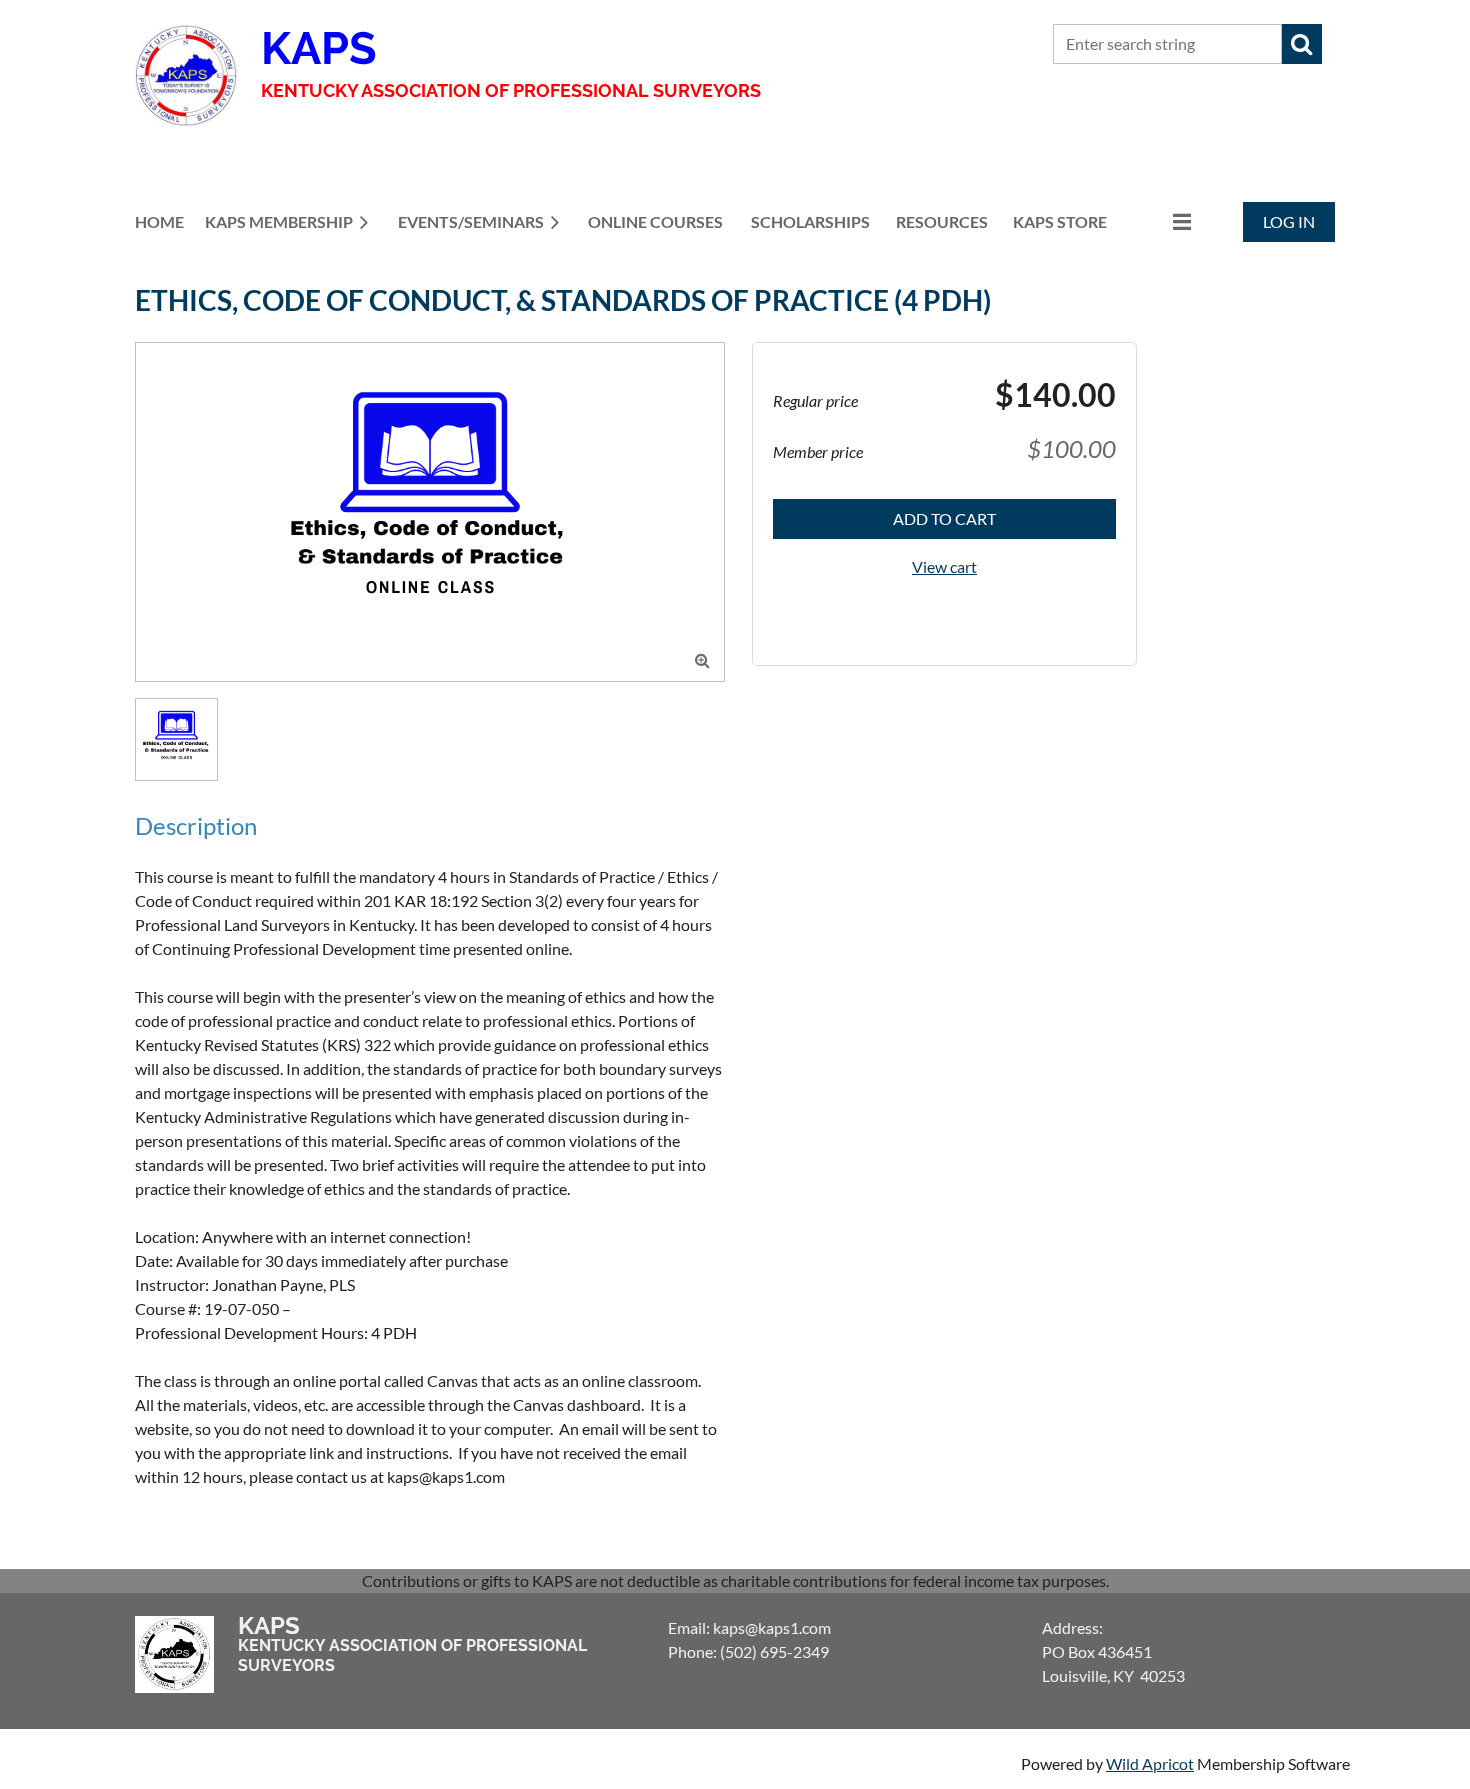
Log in (1289, 221)
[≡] (1161, 221)
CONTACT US (930, 44)
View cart (944, 566)
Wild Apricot (1150, 1763)
